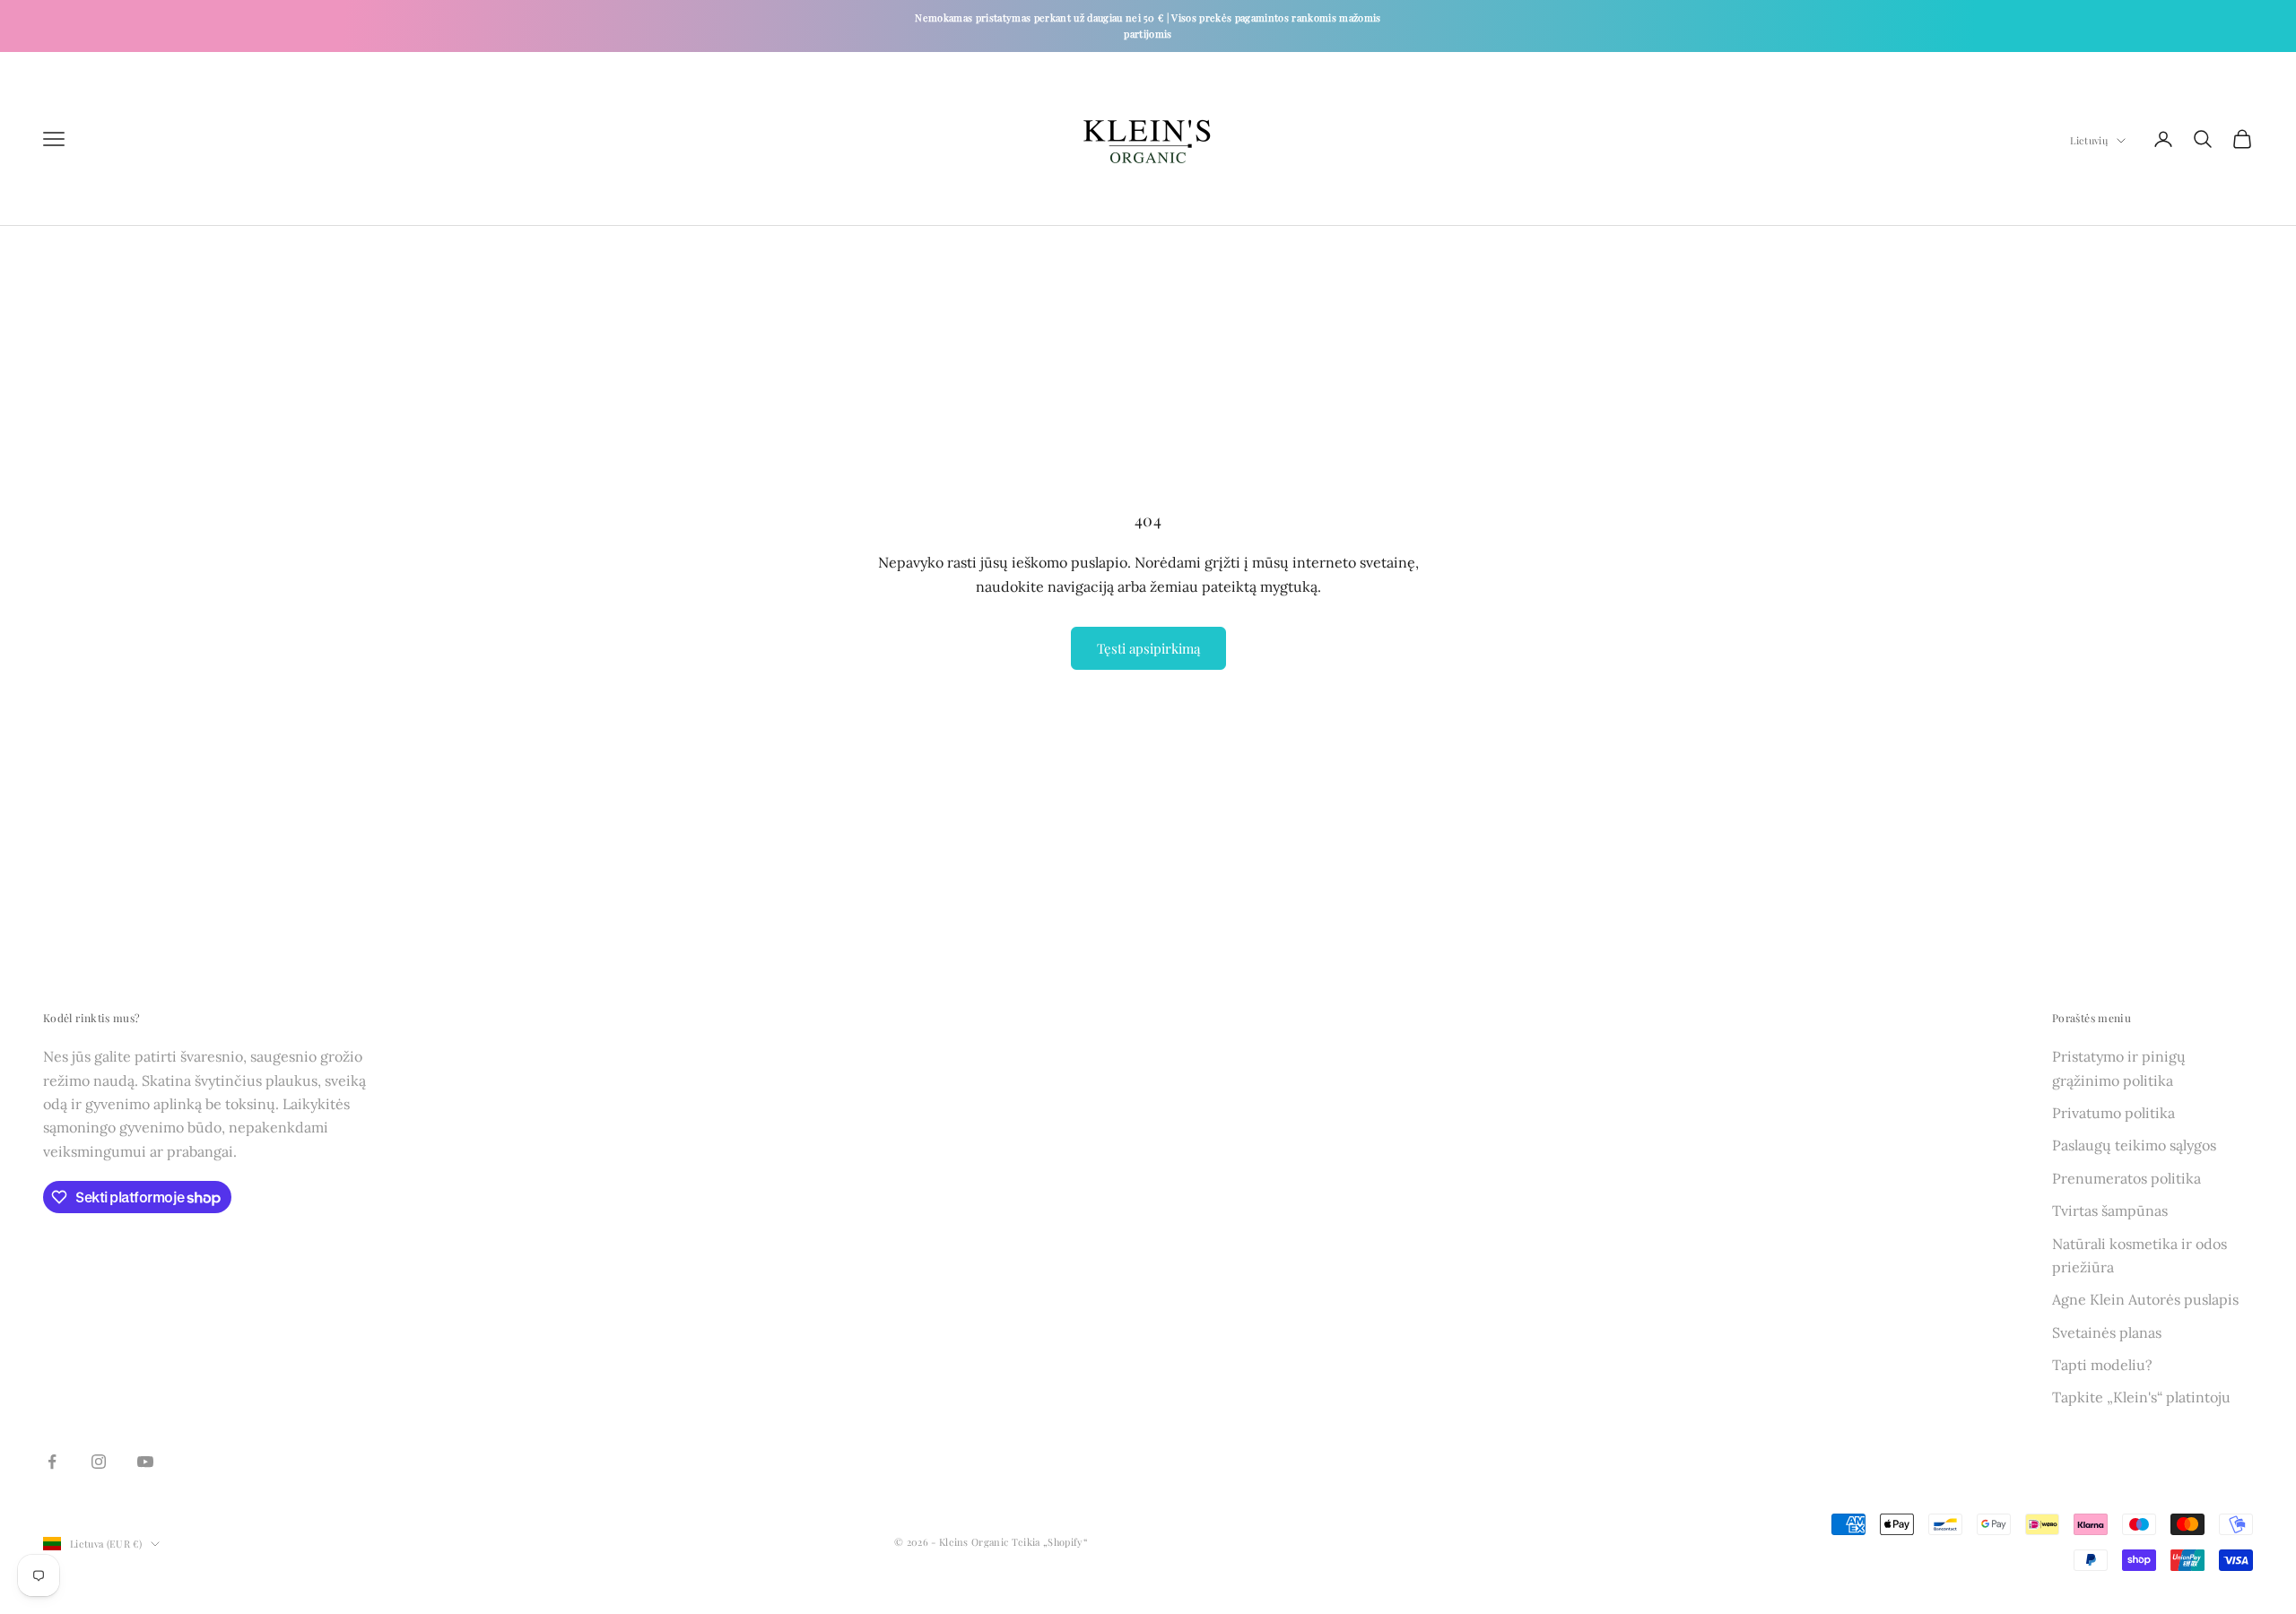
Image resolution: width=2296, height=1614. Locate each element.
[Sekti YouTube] (145, 1462)
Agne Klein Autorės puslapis (2145, 1299)
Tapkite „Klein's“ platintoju (2141, 1397)
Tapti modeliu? (2102, 1365)
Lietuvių (2089, 140)
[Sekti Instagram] (99, 1462)
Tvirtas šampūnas (2110, 1210)
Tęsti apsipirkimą (1148, 648)
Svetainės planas (2107, 1332)
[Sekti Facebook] (52, 1462)
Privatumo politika (2113, 1113)
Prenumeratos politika (2126, 1178)
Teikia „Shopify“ (1050, 1542)
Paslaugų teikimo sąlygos (2134, 1145)
